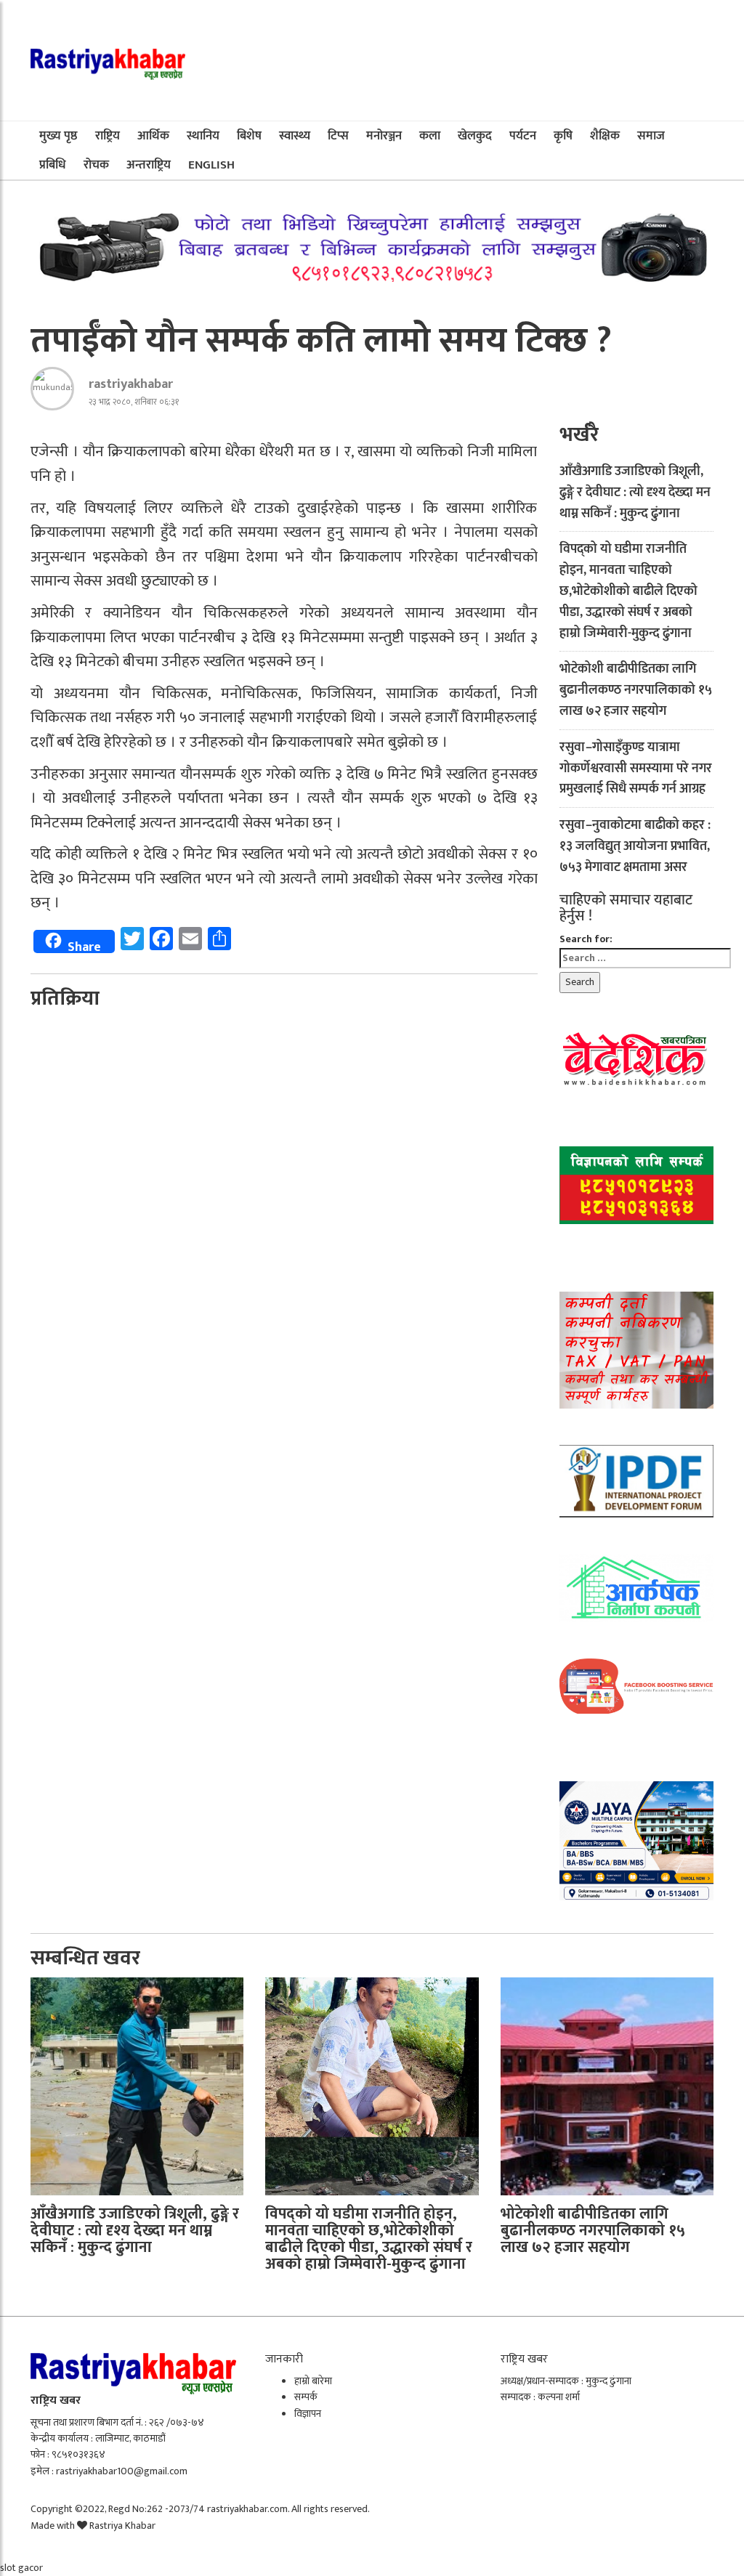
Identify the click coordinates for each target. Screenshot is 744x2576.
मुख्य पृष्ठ (58, 136)
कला (430, 136)
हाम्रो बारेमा (313, 2381)
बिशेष (249, 136)
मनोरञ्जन (384, 136)
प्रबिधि (53, 165)
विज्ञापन (308, 2414)
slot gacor (21, 2568)
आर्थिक (153, 136)
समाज (651, 136)
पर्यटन (523, 136)
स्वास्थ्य (295, 136)
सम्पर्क (306, 2397)
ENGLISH (211, 165)
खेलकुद (475, 136)
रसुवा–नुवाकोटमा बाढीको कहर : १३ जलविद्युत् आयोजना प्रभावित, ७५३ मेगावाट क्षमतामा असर (635, 846)
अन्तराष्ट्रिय (149, 165)
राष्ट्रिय (108, 136)
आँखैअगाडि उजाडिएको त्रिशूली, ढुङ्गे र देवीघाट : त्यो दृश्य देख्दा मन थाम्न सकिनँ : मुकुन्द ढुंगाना (635, 493)
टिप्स (338, 136)
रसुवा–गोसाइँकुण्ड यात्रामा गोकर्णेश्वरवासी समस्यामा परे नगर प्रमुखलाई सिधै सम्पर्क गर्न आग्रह (636, 769)
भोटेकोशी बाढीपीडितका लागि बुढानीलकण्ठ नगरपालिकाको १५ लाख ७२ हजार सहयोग (636, 690)
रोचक (96, 165)
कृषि (563, 136)
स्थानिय (203, 136)
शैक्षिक (605, 136)
